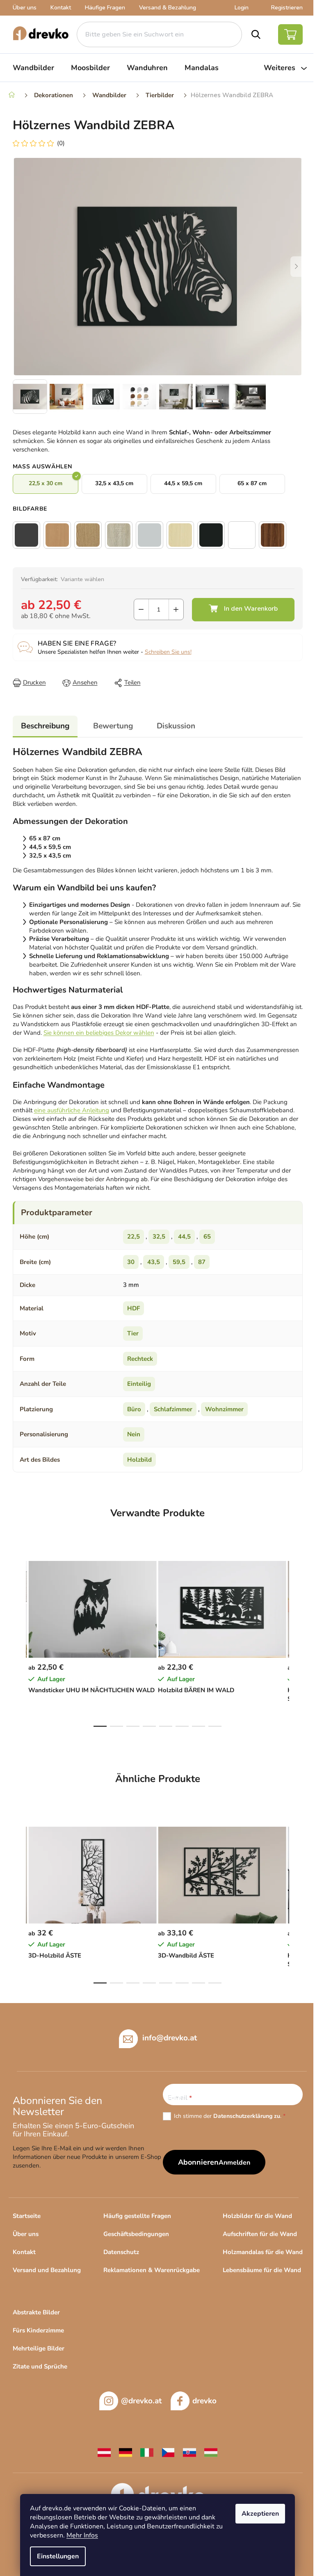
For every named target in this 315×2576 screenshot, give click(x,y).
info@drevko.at (170, 2038)
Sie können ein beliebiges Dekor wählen (99, 1033)
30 (131, 1262)
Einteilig (139, 1384)
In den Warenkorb (243, 610)
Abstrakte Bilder (36, 2312)
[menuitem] (33, 68)
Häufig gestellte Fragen (137, 2216)
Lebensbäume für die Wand (262, 2270)
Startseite (27, 2216)
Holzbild (139, 1460)
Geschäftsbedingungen (136, 2234)
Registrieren (287, 8)
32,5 (159, 1237)
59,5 (179, 1262)
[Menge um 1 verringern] (141, 609)
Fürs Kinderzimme (38, 2330)
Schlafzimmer (173, 1409)
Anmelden (234, 2163)
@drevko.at (141, 2401)
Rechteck (140, 1359)
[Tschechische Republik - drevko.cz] (168, 2452)
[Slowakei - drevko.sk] (189, 2452)
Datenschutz (121, 2252)
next (296, 1641)
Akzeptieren (260, 2514)
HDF (134, 1308)
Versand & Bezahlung (168, 8)
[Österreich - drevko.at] (104, 2452)
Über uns (25, 8)
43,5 (154, 1262)
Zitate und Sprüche (40, 2366)
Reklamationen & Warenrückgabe (152, 2270)
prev (19, 1641)
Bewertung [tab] (113, 726)
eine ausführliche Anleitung (72, 1110)
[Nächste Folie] (297, 267)
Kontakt (61, 8)
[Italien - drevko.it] (147, 2452)
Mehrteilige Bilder (39, 2348)
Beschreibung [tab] (45, 726)
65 (207, 1237)
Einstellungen (58, 2556)
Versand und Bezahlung (47, 2270)
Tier (133, 1333)
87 (202, 1262)
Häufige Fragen (105, 8)
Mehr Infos (82, 2535)
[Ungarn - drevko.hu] (211, 2452)
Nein (134, 1434)
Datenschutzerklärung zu (247, 2116)
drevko (204, 2401)
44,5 (184, 1237)
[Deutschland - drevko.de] (126, 2452)
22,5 (134, 1237)
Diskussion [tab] (176, 726)
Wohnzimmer (224, 1409)
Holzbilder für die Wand (257, 2216)
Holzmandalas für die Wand (263, 2252)
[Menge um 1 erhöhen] (176, 609)
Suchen (256, 34)
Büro (134, 1409)
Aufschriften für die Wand (260, 2234)
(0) (61, 143)
